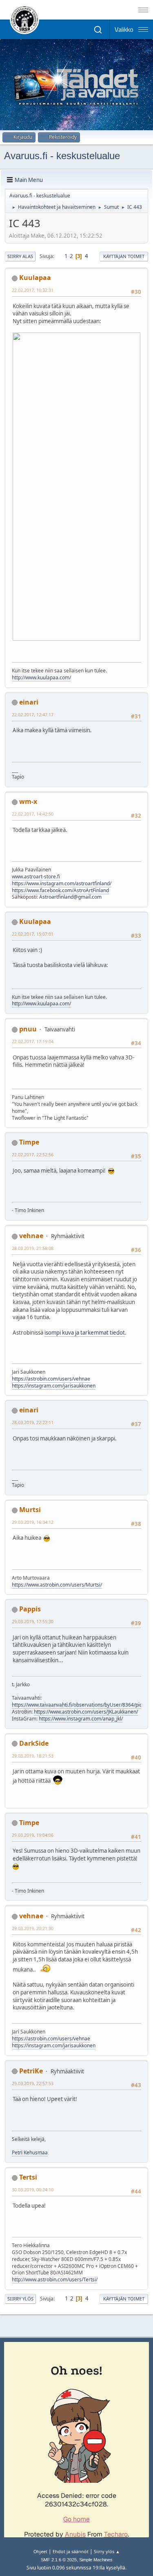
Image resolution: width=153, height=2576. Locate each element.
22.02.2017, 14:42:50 (33, 814)
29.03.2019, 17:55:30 (33, 1621)
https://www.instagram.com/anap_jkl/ (81, 1719)
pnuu (28, 1029)
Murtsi (30, 1510)
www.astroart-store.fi (36, 877)
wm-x (28, 801)
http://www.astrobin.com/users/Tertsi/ (55, 2279)
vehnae (31, 1236)
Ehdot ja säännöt (71, 2551)
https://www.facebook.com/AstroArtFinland (60, 890)
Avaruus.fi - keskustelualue (62, 156)
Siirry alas (20, 256)
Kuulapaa (35, 278)
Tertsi (28, 2177)
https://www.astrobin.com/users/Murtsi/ (57, 1585)
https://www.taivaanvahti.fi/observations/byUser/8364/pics (78, 1705)
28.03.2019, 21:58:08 (33, 1248)
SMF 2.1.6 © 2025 (59, 2560)
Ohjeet (40, 2551)
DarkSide (34, 1743)
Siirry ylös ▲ (107, 2551)
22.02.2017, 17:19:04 (33, 1041)
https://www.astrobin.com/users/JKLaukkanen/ (86, 1712)
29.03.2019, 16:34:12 (33, 1522)
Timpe (29, 1142)
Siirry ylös (20, 2299)
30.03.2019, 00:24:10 (33, 2190)
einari (29, 702)
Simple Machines (96, 2560)
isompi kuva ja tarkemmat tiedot (85, 1333)
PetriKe (31, 2071)
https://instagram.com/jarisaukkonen (54, 1386)
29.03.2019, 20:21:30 (33, 1928)
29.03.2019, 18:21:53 (33, 1756)
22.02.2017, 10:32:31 (33, 290)
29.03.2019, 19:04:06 (33, 1835)
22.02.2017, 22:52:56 (33, 1154)
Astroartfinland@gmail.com (70, 897)
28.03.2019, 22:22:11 (33, 1422)
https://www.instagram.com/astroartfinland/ (62, 883)
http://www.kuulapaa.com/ (41, 677)
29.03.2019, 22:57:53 (33, 2083)
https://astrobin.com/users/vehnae (51, 1379)
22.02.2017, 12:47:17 (33, 715)
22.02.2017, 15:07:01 (33, 934)
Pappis (30, 1609)
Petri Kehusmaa (30, 2153)
